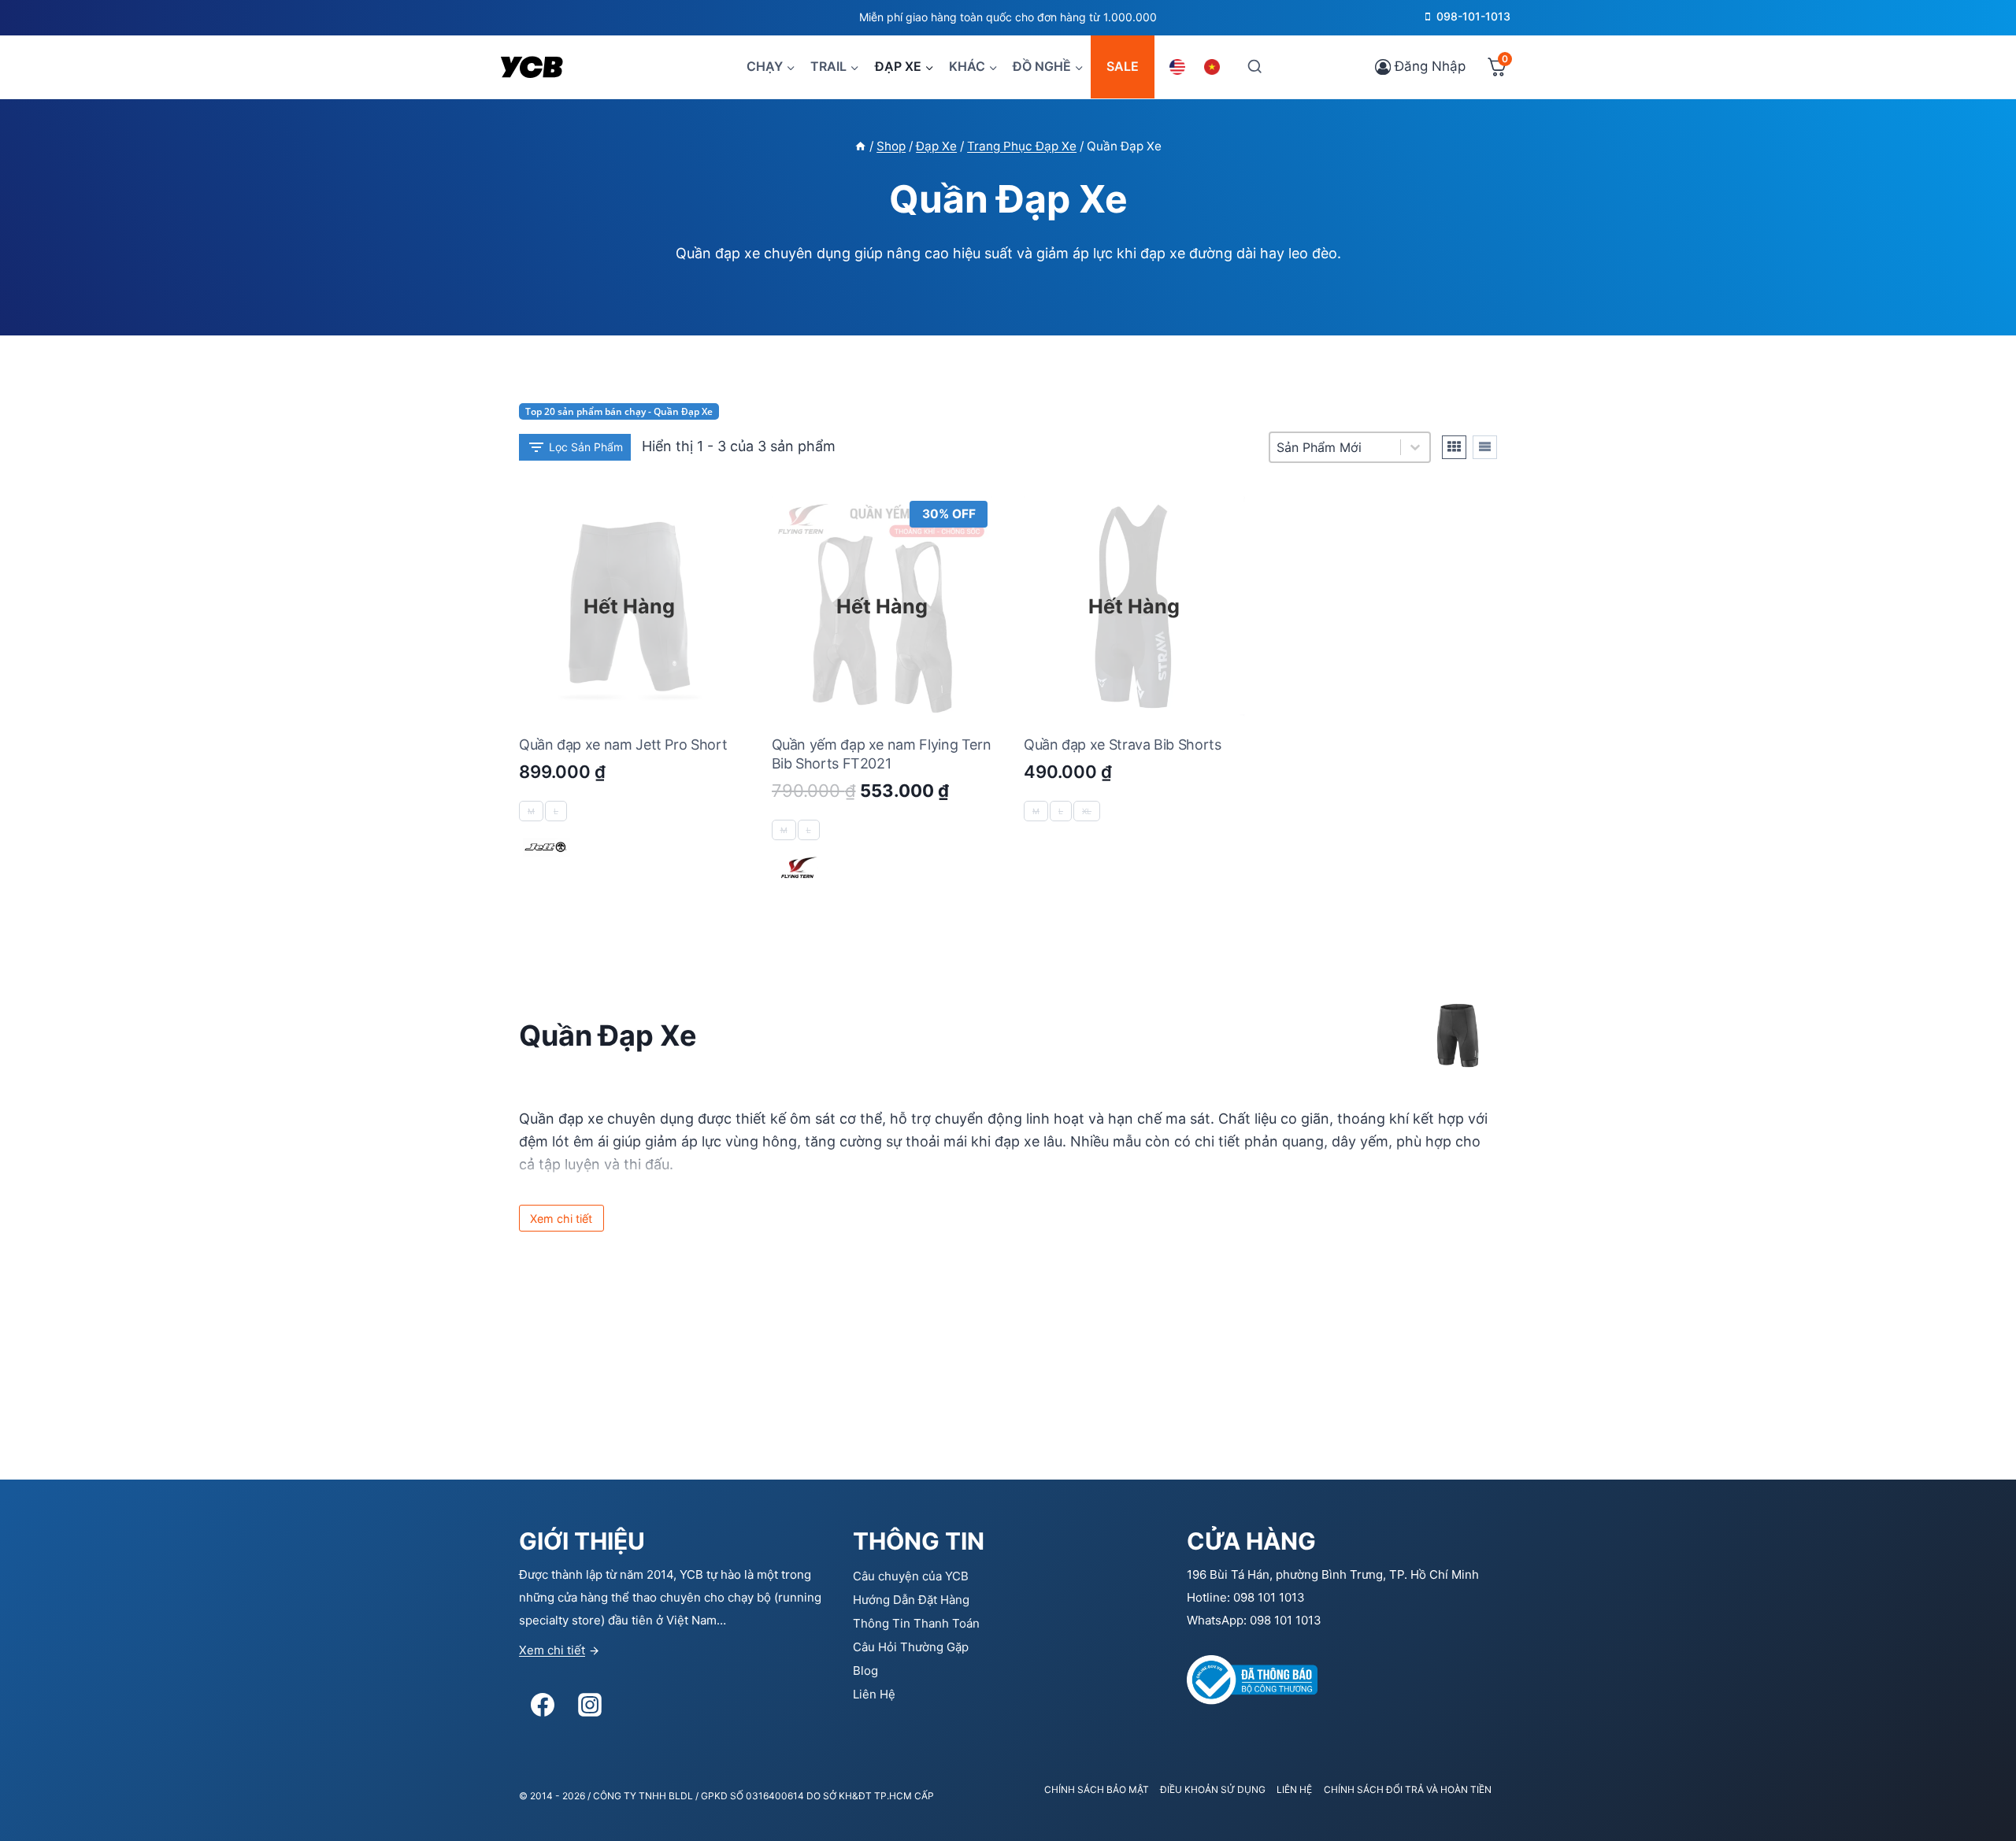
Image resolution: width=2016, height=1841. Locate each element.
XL (1087, 811)
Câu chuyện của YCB (911, 1576)
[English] (1180, 67)
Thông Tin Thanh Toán (916, 1623)
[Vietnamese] (1214, 67)
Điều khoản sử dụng (1213, 1789)
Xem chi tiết (552, 1650)
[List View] (1485, 447)
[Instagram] (590, 1705)
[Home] (860, 146)
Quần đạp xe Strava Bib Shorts (1123, 745)
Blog (865, 1671)
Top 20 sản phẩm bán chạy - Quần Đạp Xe (619, 411)
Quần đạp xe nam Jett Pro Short (623, 745)
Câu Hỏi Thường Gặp (911, 1647)
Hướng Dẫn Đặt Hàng (911, 1600)
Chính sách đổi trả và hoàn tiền (1408, 1789)
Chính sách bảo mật (1097, 1789)
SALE (1123, 66)
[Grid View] (1454, 447)
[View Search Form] (1254, 67)
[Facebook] (543, 1705)
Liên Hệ (874, 1694)
